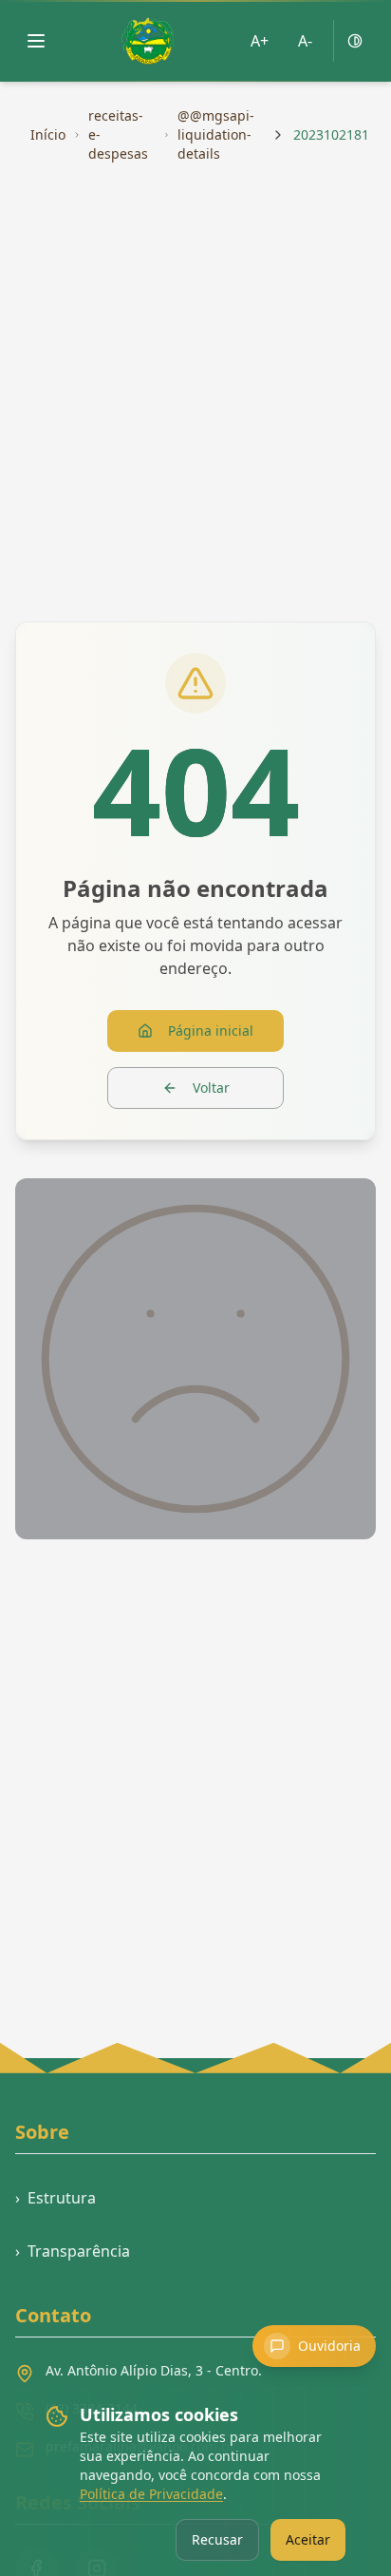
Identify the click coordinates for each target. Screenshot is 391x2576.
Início (48, 134)
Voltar (211, 1088)
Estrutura (56, 2198)
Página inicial (211, 1030)
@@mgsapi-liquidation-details (216, 134)
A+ (260, 41)
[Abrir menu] (36, 41)
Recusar (217, 2539)
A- (305, 41)
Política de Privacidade (151, 2494)
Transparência (73, 2251)
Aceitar (308, 2539)
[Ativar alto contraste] (355, 41)
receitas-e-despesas (118, 134)
